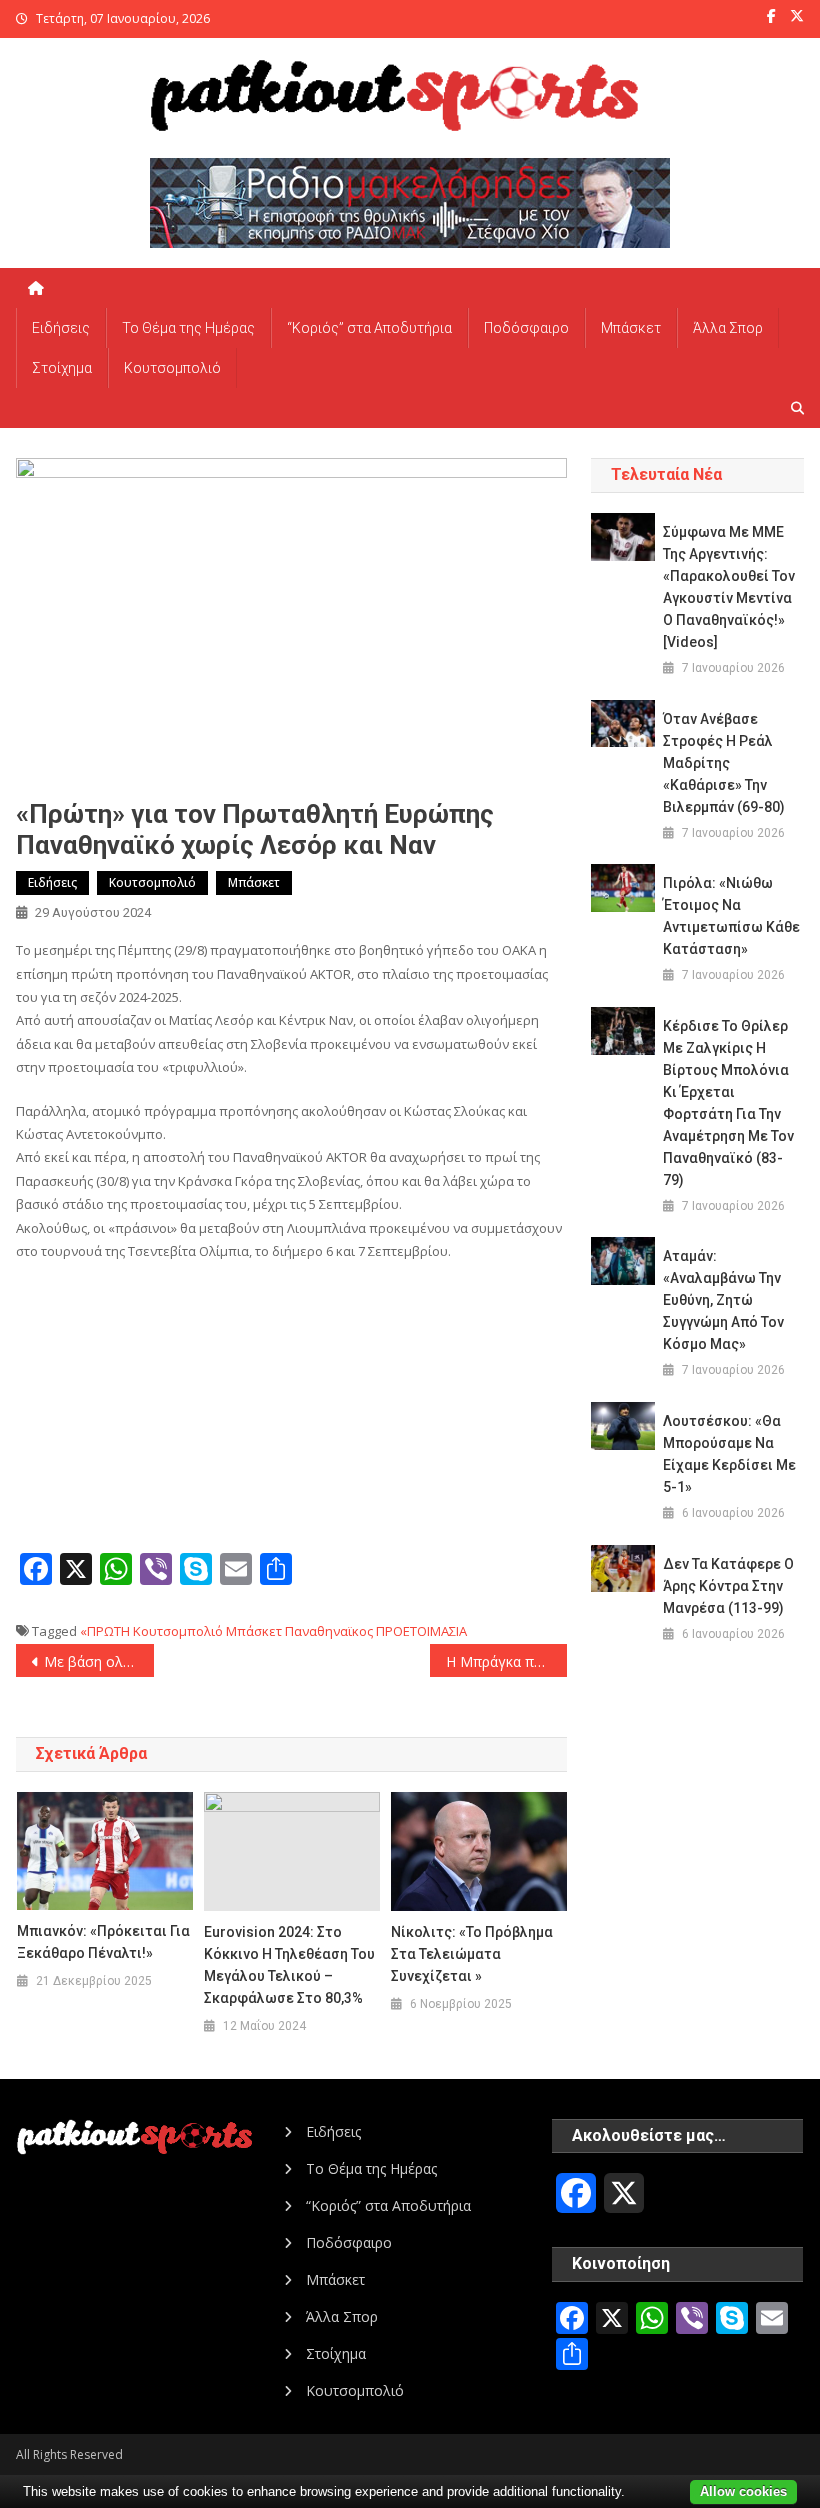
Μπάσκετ (631, 328)
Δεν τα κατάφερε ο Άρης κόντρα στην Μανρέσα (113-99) (728, 1586)
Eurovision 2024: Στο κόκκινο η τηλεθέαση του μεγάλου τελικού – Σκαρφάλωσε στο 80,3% (289, 1965)
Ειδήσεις (61, 328)
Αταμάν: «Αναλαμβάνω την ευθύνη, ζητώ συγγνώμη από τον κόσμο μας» (723, 1300)
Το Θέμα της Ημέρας (188, 328)
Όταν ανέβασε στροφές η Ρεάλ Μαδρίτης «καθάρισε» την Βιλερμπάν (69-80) (724, 763)
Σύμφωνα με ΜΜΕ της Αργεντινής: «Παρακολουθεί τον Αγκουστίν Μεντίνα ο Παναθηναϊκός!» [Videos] (729, 587)
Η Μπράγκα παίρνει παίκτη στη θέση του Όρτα (507, 1661)
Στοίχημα (62, 368)
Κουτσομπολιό (172, 368)
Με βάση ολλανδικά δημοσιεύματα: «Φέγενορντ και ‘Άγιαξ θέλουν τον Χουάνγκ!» (99, 1661)
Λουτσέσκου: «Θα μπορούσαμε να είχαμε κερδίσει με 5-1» (729, 1454)
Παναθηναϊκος (329, 1631)
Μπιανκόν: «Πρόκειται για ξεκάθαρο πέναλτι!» (103, 1942)
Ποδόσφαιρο (526, 328)
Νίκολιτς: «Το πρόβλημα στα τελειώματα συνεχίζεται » (472, 1954)
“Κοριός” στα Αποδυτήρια (369, 328)
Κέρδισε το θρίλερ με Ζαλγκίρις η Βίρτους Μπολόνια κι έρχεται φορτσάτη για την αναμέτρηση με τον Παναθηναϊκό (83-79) (728, 1103)
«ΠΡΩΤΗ (105, 1631)
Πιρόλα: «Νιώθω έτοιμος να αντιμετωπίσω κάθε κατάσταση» (731, 916)
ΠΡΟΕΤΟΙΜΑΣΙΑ (421, 1631)
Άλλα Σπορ (728, 328)
